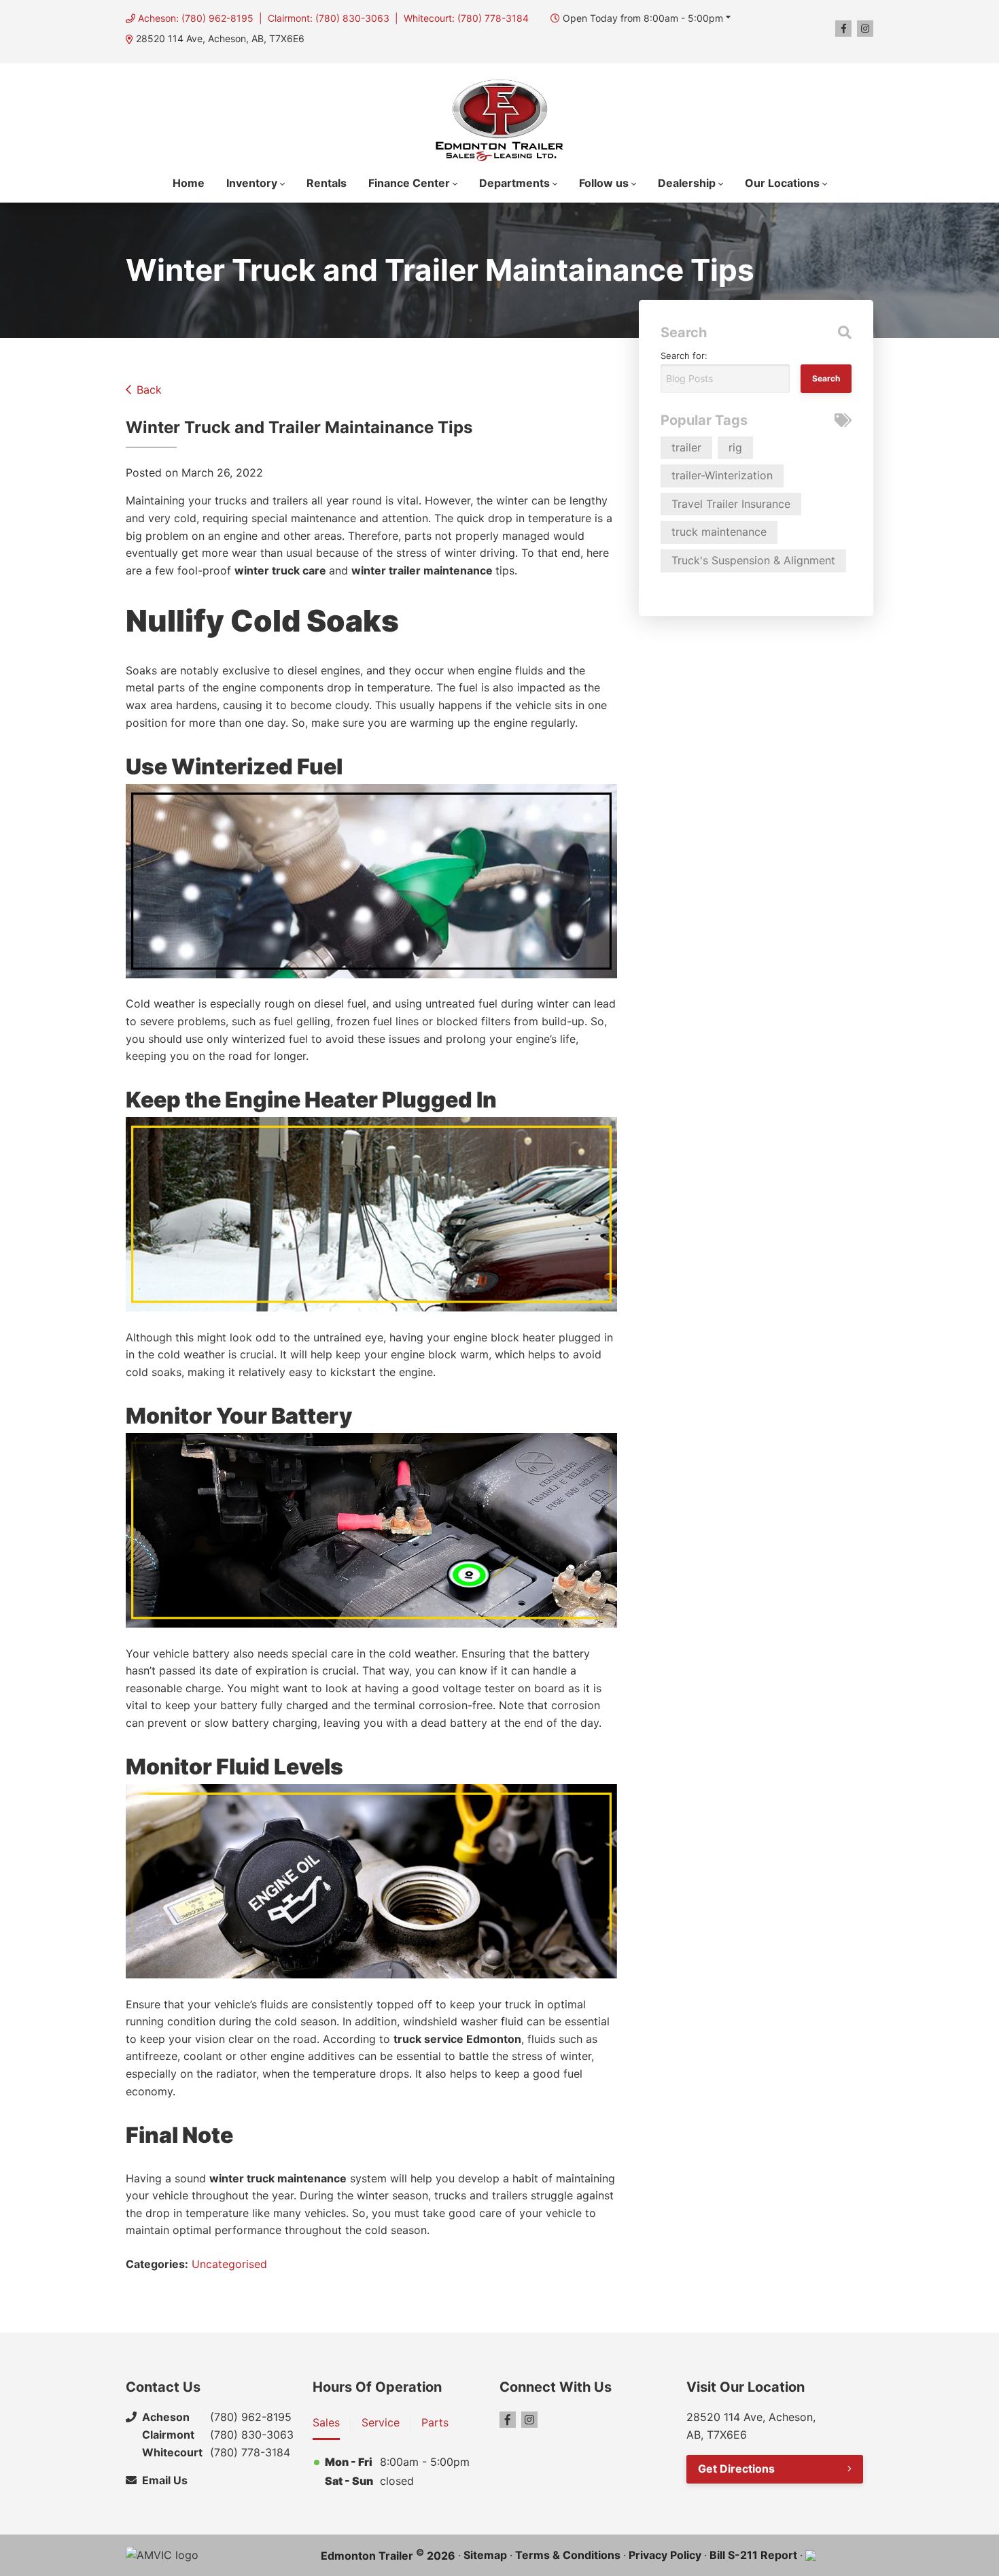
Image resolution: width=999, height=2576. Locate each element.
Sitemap (485, 2555)
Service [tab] (381, 2422)
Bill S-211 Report (753, 2555)
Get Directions (736, 2469)
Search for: (684, 356)
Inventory (252, 183)
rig (735, 447)
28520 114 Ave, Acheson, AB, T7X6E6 (220, 38)
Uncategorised (229, 2264)
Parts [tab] (435, 2422)
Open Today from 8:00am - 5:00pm (643, 18)
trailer (686, 447)
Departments (514, 183)
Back (149, 390)
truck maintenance (719, 532)
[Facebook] (843, 29)
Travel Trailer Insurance (731, 504)
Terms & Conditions (568, 2555)
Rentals (327, 183)
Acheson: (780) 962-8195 (196, 18)
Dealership (687, 183)
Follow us (604, 183)
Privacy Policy (665, 2555)
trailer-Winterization (722, 475)
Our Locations (782, 183)
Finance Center (409, 183)
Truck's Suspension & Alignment (753, 560)
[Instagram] (865, 29)
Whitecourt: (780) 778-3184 (466, 18)
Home (189, 183)
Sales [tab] (326, 2422)
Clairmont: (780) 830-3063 (329, 18)
